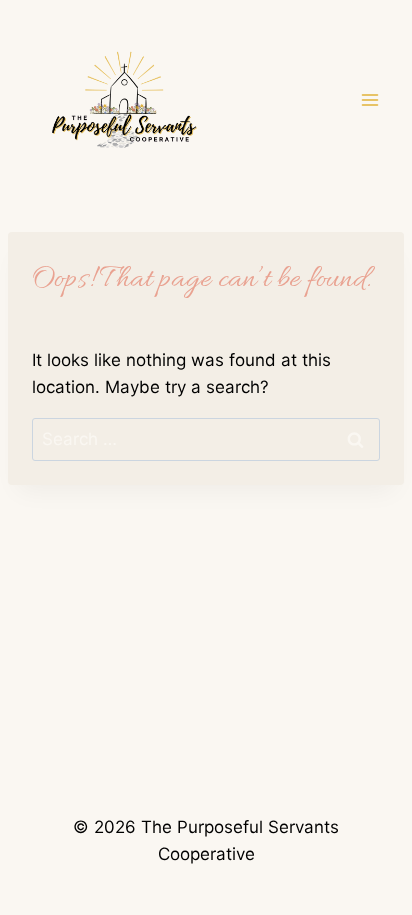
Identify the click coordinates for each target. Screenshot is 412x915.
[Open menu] (369, 99)
